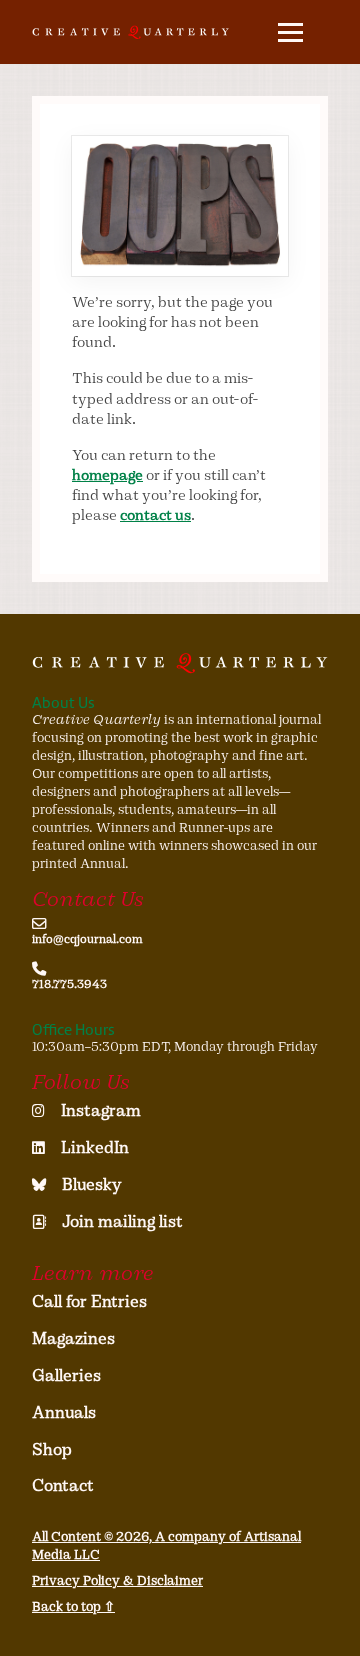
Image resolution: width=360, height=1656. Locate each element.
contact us (155, 515)
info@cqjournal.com (87, 939)
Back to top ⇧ (73, 1606)
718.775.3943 (69, 984)
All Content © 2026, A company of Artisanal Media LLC (166, 1545)
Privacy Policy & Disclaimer (117, 1580)
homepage (107, 475)
